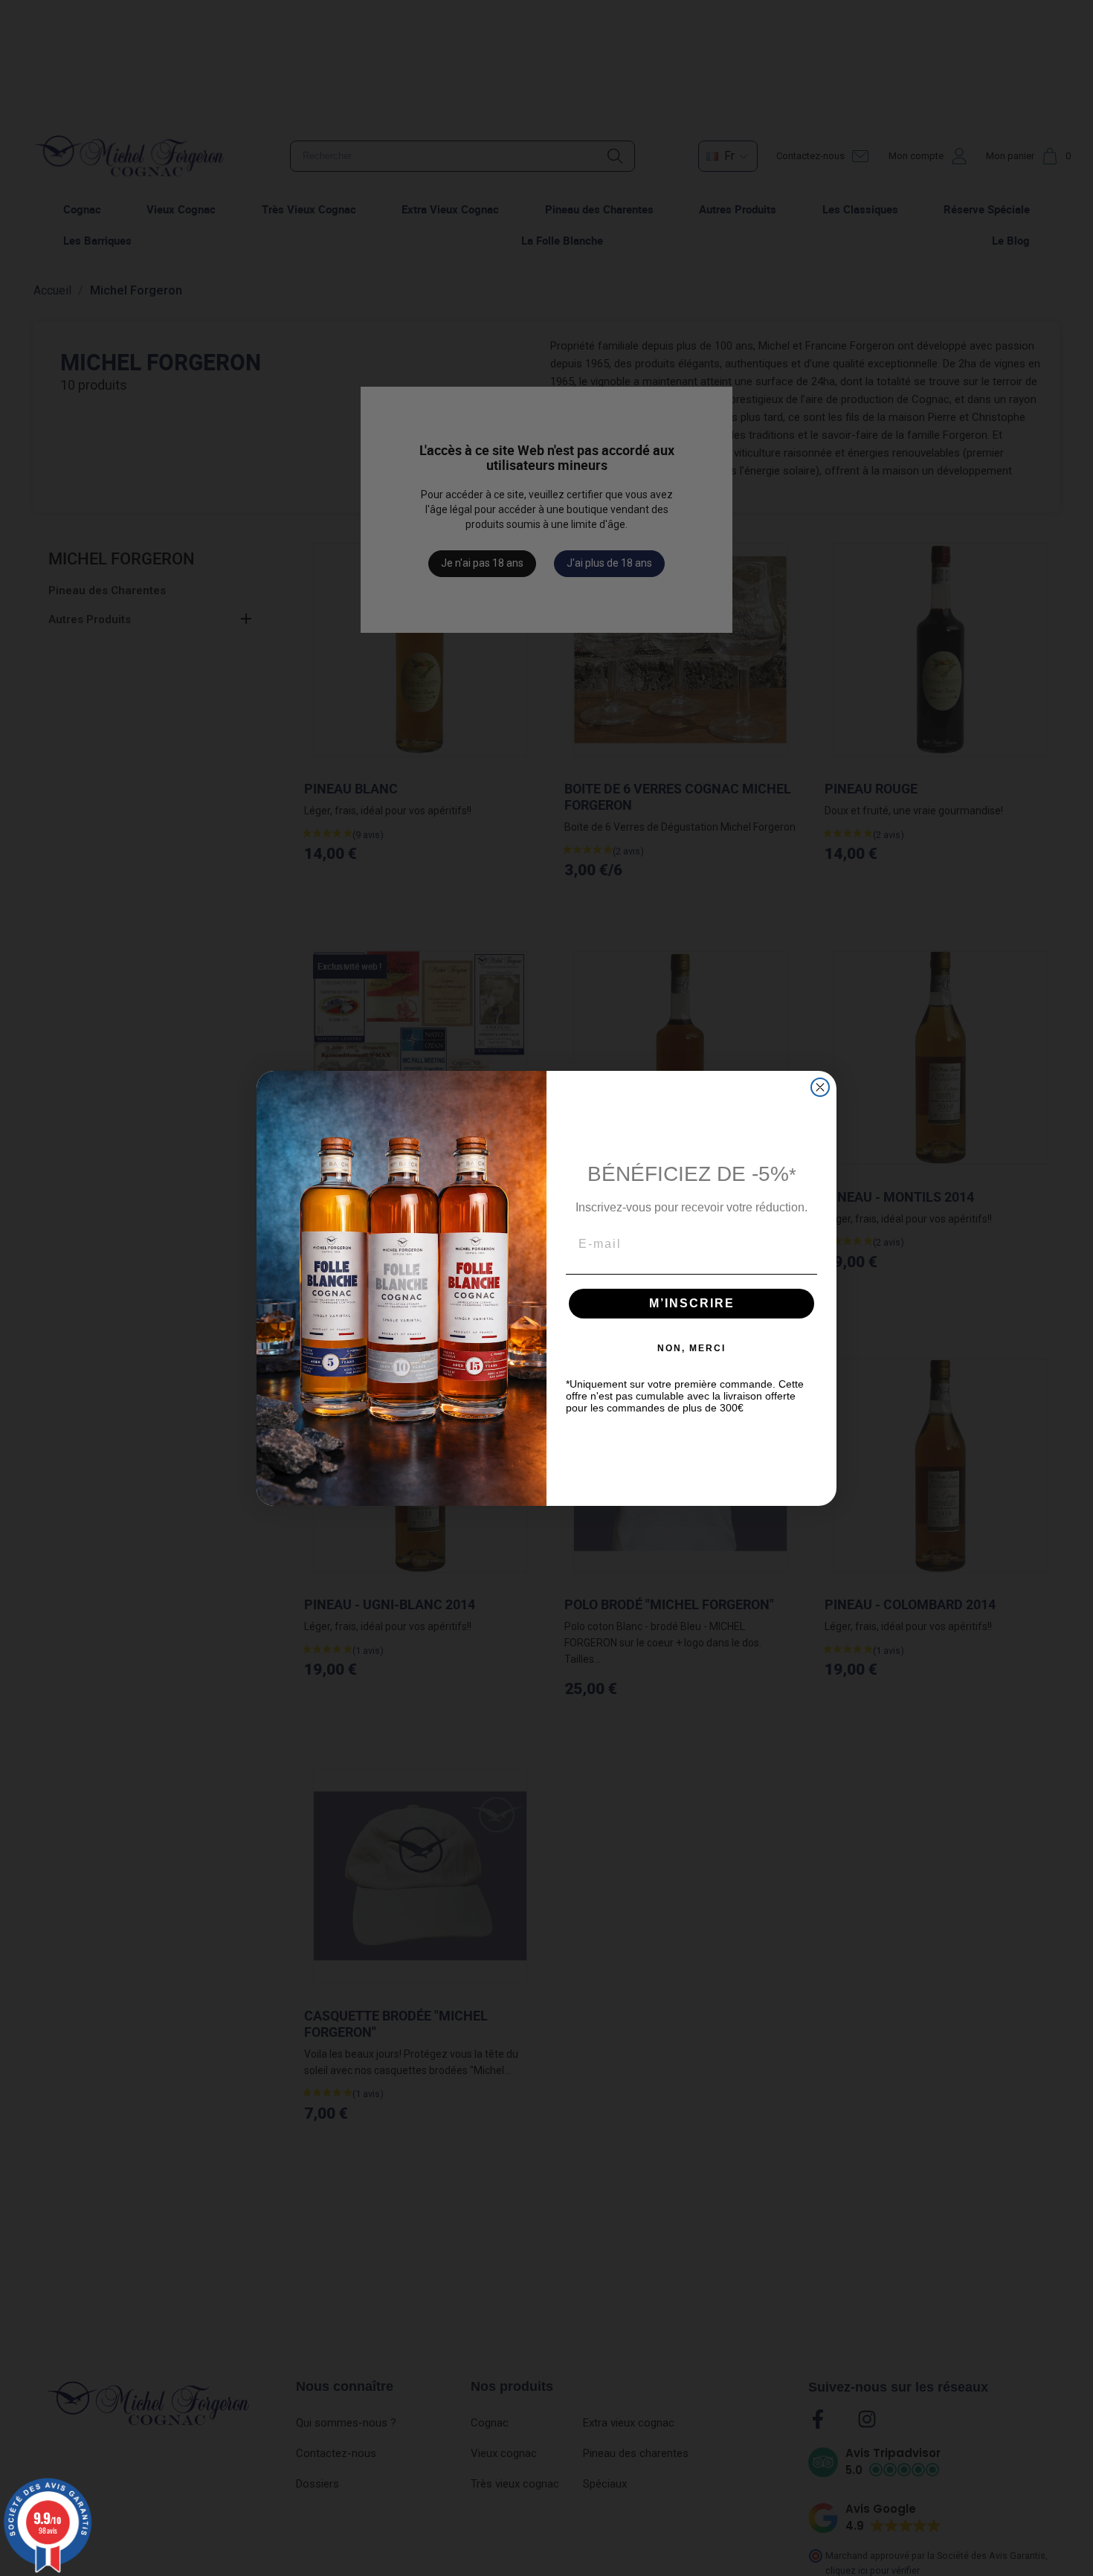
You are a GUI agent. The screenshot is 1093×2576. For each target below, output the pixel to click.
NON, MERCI (691, 1348)
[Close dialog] (820, 1087)
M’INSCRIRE (692, 1303)
